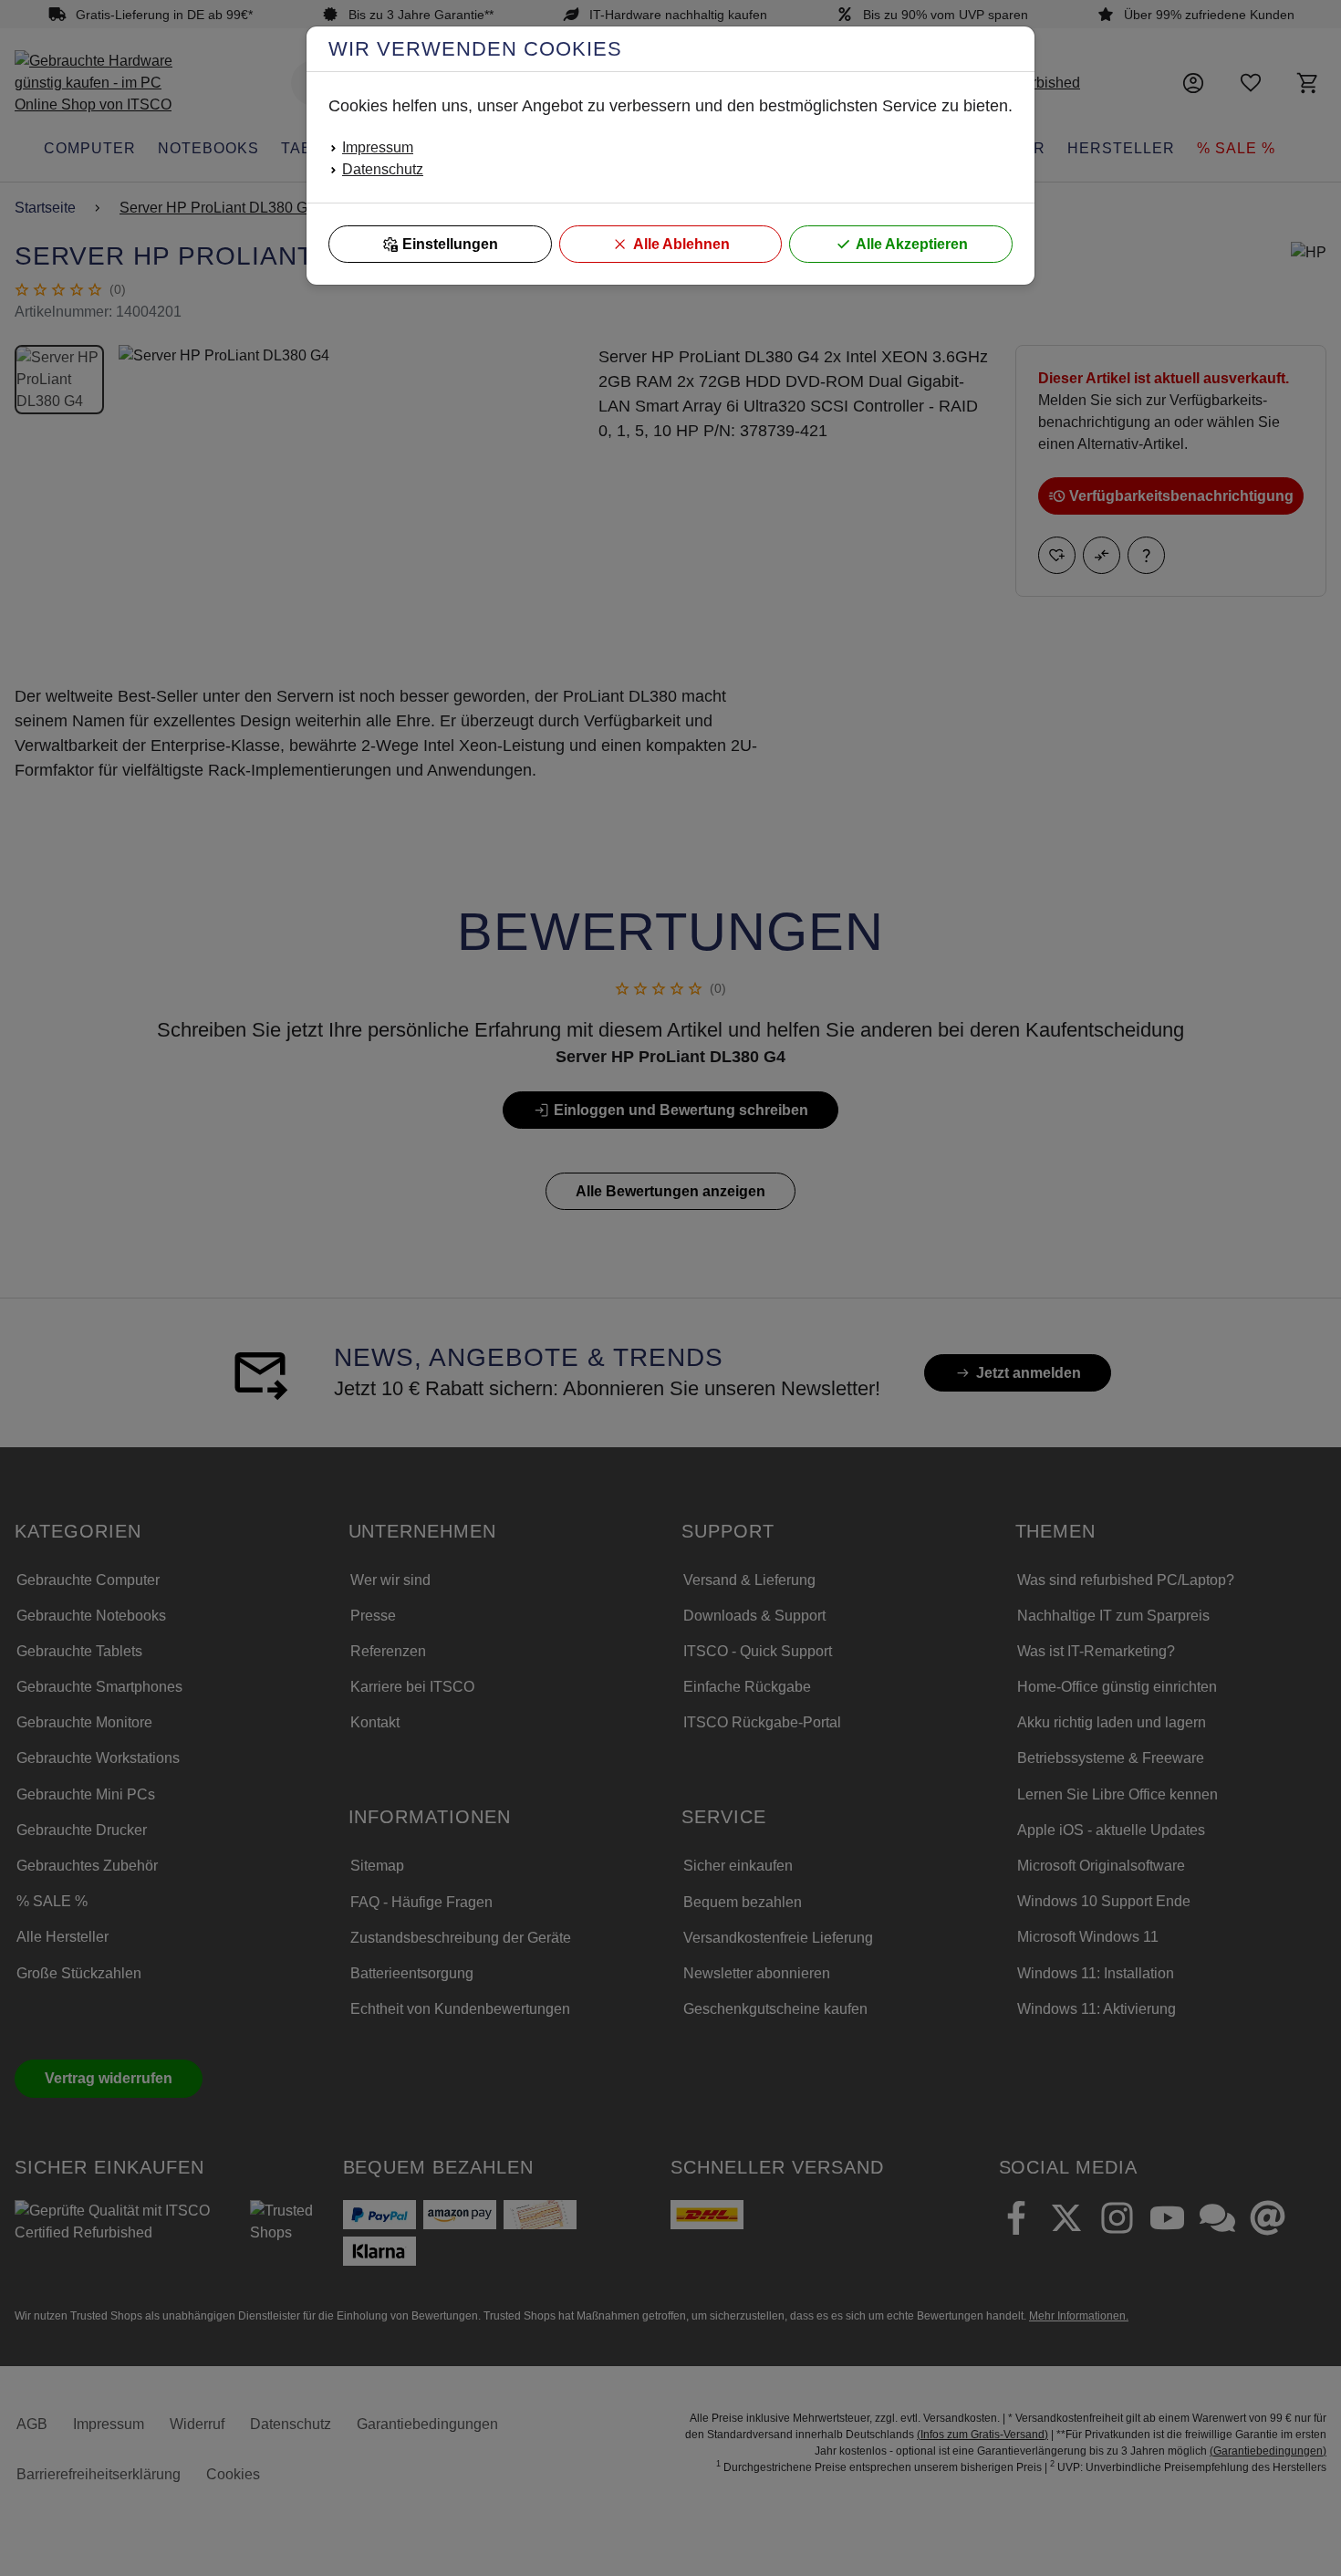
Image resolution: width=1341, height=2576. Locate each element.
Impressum (378, 147)
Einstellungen (450, 244)
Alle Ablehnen (681, 244)
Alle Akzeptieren (912, 244)
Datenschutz (383, 169)
